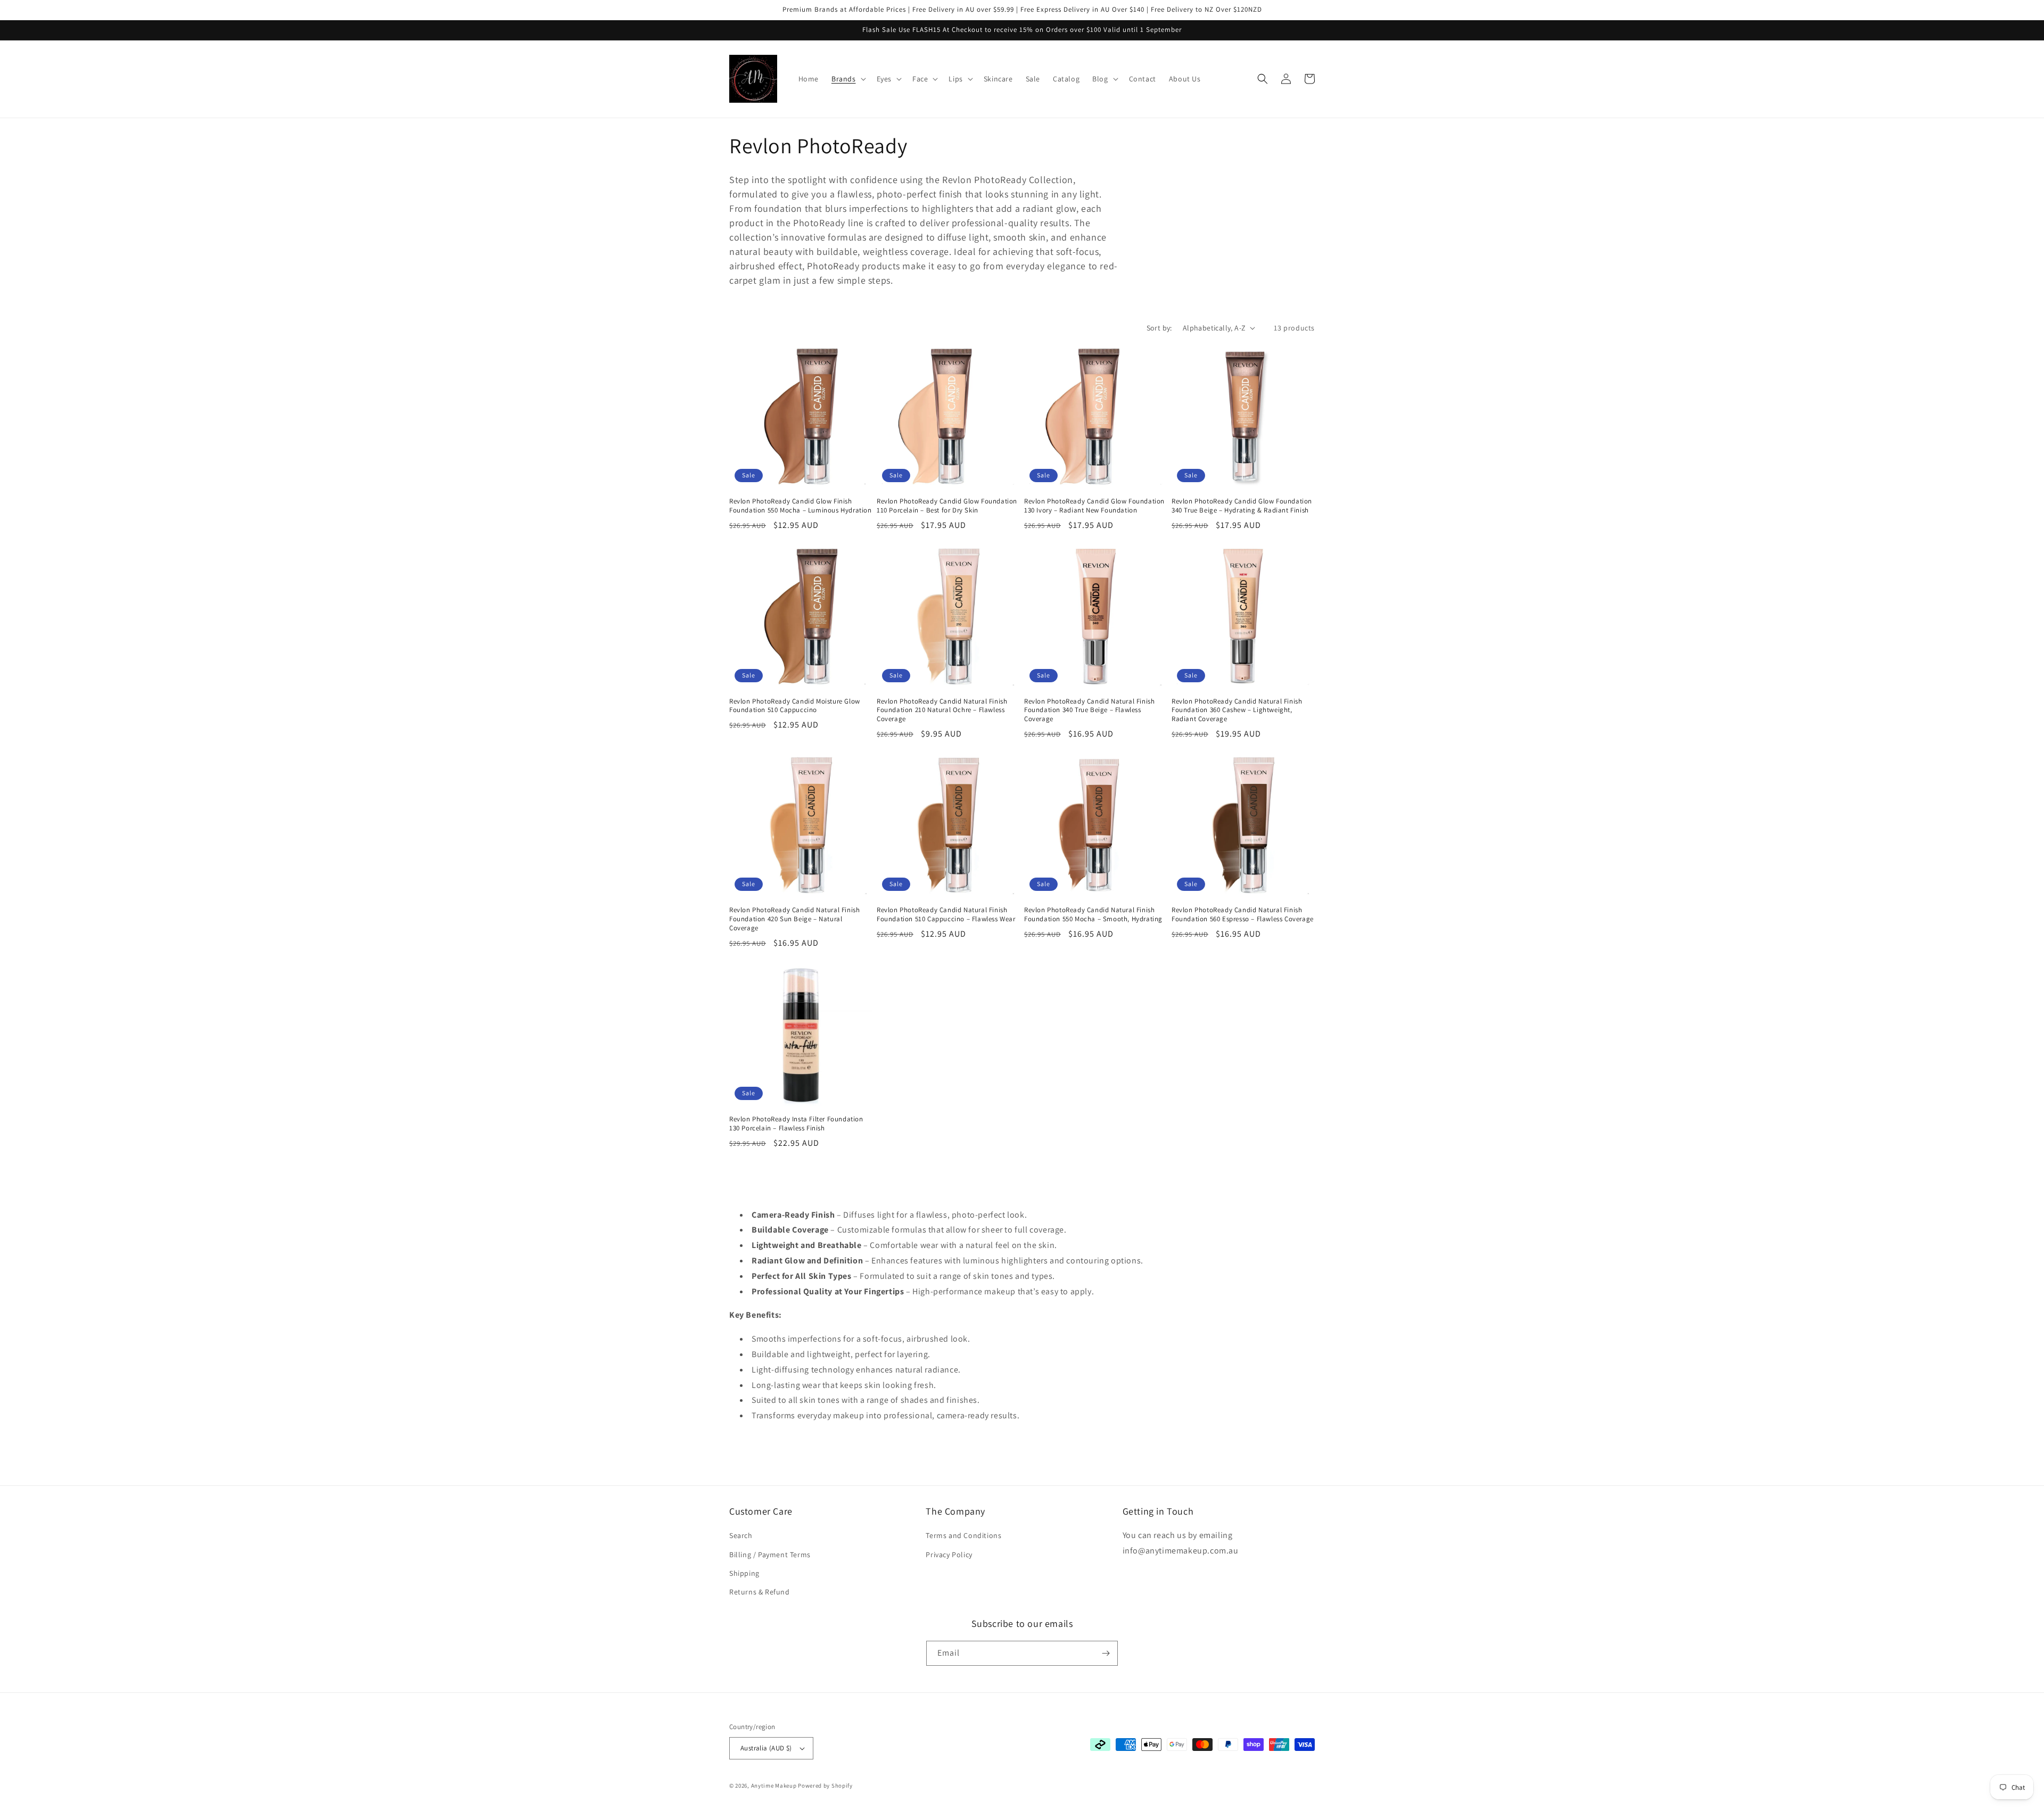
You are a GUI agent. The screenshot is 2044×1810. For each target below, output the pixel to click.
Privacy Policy (949, 1555)
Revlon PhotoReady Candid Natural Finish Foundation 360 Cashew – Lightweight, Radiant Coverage (1237, 710)
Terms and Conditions (963, 1535)
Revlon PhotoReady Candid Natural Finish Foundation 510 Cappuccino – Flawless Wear (946, 915)
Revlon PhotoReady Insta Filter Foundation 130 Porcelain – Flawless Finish (796, 1124)
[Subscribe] (1106, 1653)
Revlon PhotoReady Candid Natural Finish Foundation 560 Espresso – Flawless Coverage (1243, 915)
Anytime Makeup (774, 1786)
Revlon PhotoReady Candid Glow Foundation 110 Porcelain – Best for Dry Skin (947, 506)
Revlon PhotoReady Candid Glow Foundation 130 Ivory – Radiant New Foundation (1094, 506)
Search (741, 1535)
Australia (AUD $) (766, 1748)
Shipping (744, 1573)
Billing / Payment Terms (770, 1555)
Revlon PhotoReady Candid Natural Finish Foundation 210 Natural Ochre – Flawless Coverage (942, 710)
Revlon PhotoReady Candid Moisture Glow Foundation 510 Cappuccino (795, 706)
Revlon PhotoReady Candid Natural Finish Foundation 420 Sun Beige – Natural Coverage (794, 919)
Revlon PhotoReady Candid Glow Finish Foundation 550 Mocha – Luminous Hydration (801, 506)
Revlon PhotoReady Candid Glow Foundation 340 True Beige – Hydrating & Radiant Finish (1242, 506)
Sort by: (1159, 328)
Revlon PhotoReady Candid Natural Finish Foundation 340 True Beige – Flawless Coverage (1089, 710)
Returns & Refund (760, 1592)
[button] (848, 79)
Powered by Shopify (825, 1786)
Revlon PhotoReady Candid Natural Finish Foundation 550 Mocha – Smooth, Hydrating (1093, 915)
